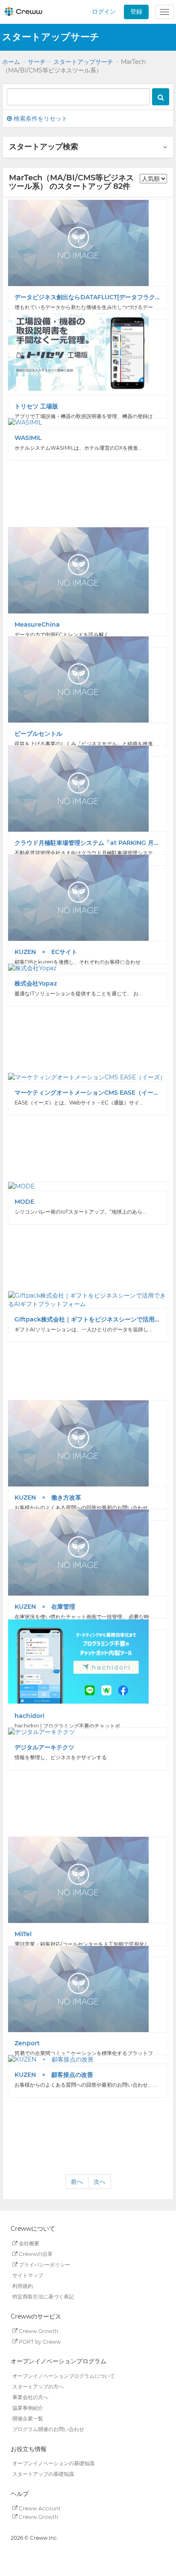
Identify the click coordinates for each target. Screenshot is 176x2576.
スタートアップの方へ (38, 2387)
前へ (77, 2182)
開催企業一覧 (28, 2418)
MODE (24, 1202)
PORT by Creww (39, 2341)
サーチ (37, 62)
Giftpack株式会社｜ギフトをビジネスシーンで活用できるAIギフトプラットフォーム (88, 1319)
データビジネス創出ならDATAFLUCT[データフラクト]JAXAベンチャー (88, 297)
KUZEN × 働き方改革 (48, 1498)
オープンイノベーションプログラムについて (64, 2376)
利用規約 (23, 2286)
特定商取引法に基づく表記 (43, 2297)
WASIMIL (28, 438)
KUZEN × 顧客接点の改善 (54, 2075)
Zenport (27, 2043)
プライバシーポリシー (44, 2265)
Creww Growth (38, 2331)
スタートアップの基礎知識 (43, 2474)
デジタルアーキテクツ (44, 1747)
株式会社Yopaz (36, 983)
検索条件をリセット (40, 119)
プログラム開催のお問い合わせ (48, 2429)
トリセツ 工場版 (36, 406)
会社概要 (28, 2243)
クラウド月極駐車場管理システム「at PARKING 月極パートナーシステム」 (88, 843)
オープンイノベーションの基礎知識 (53, 2463)
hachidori (29, 1716)
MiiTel (23, 1934)
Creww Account (39, 2508)
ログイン (104, 12)
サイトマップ (28, 2275)
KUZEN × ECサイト (46, 952)
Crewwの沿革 (35, 2254)
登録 (136, 12)
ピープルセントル (38, 734)
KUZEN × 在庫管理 (45, 1607)
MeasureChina (37, 624)
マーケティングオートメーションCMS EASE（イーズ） (88, 1093)
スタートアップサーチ (83, 62)
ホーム (11, 62)
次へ (100, 2182)
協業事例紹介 (28, 2408)
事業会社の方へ (30, 2397)
